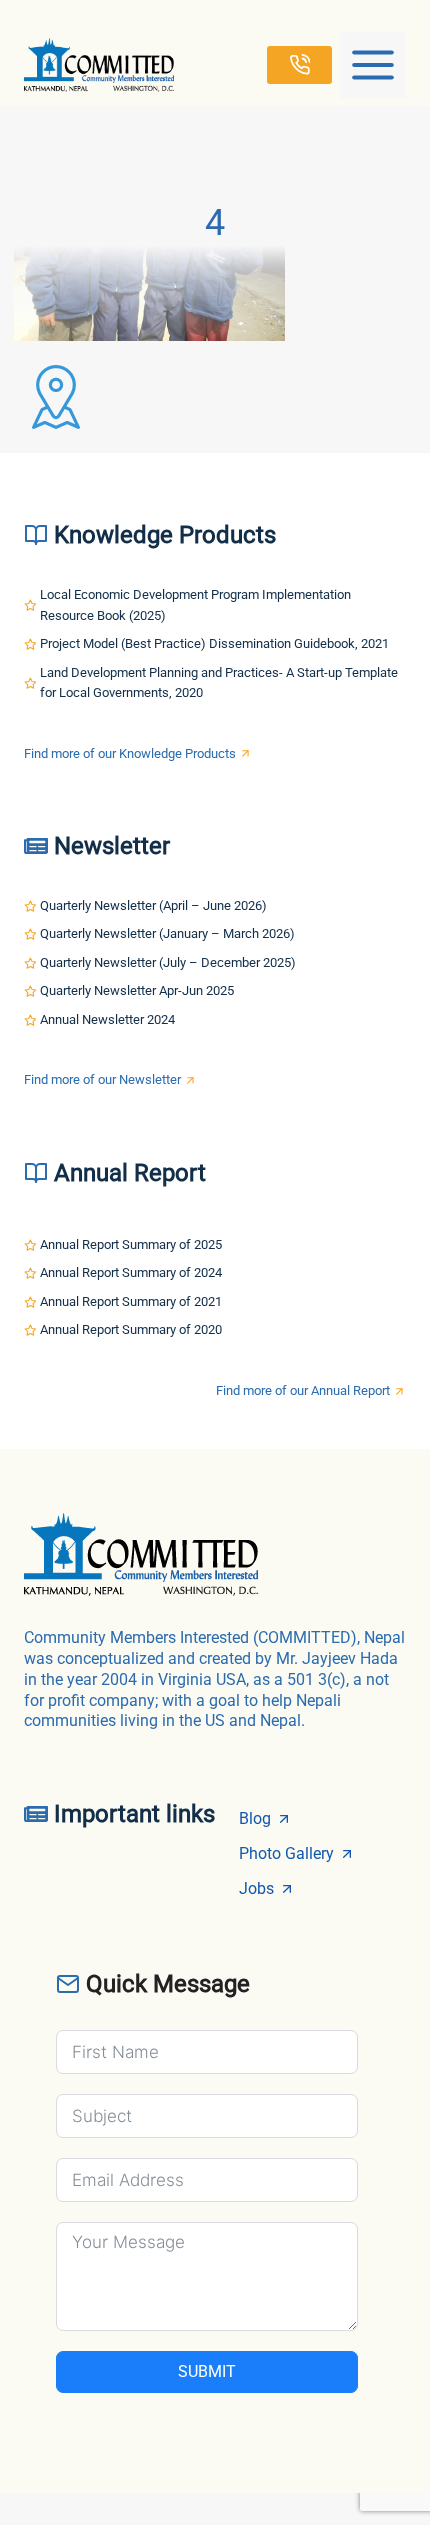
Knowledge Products (165, 535)
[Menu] (373, 65)
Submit (207, 2371)
